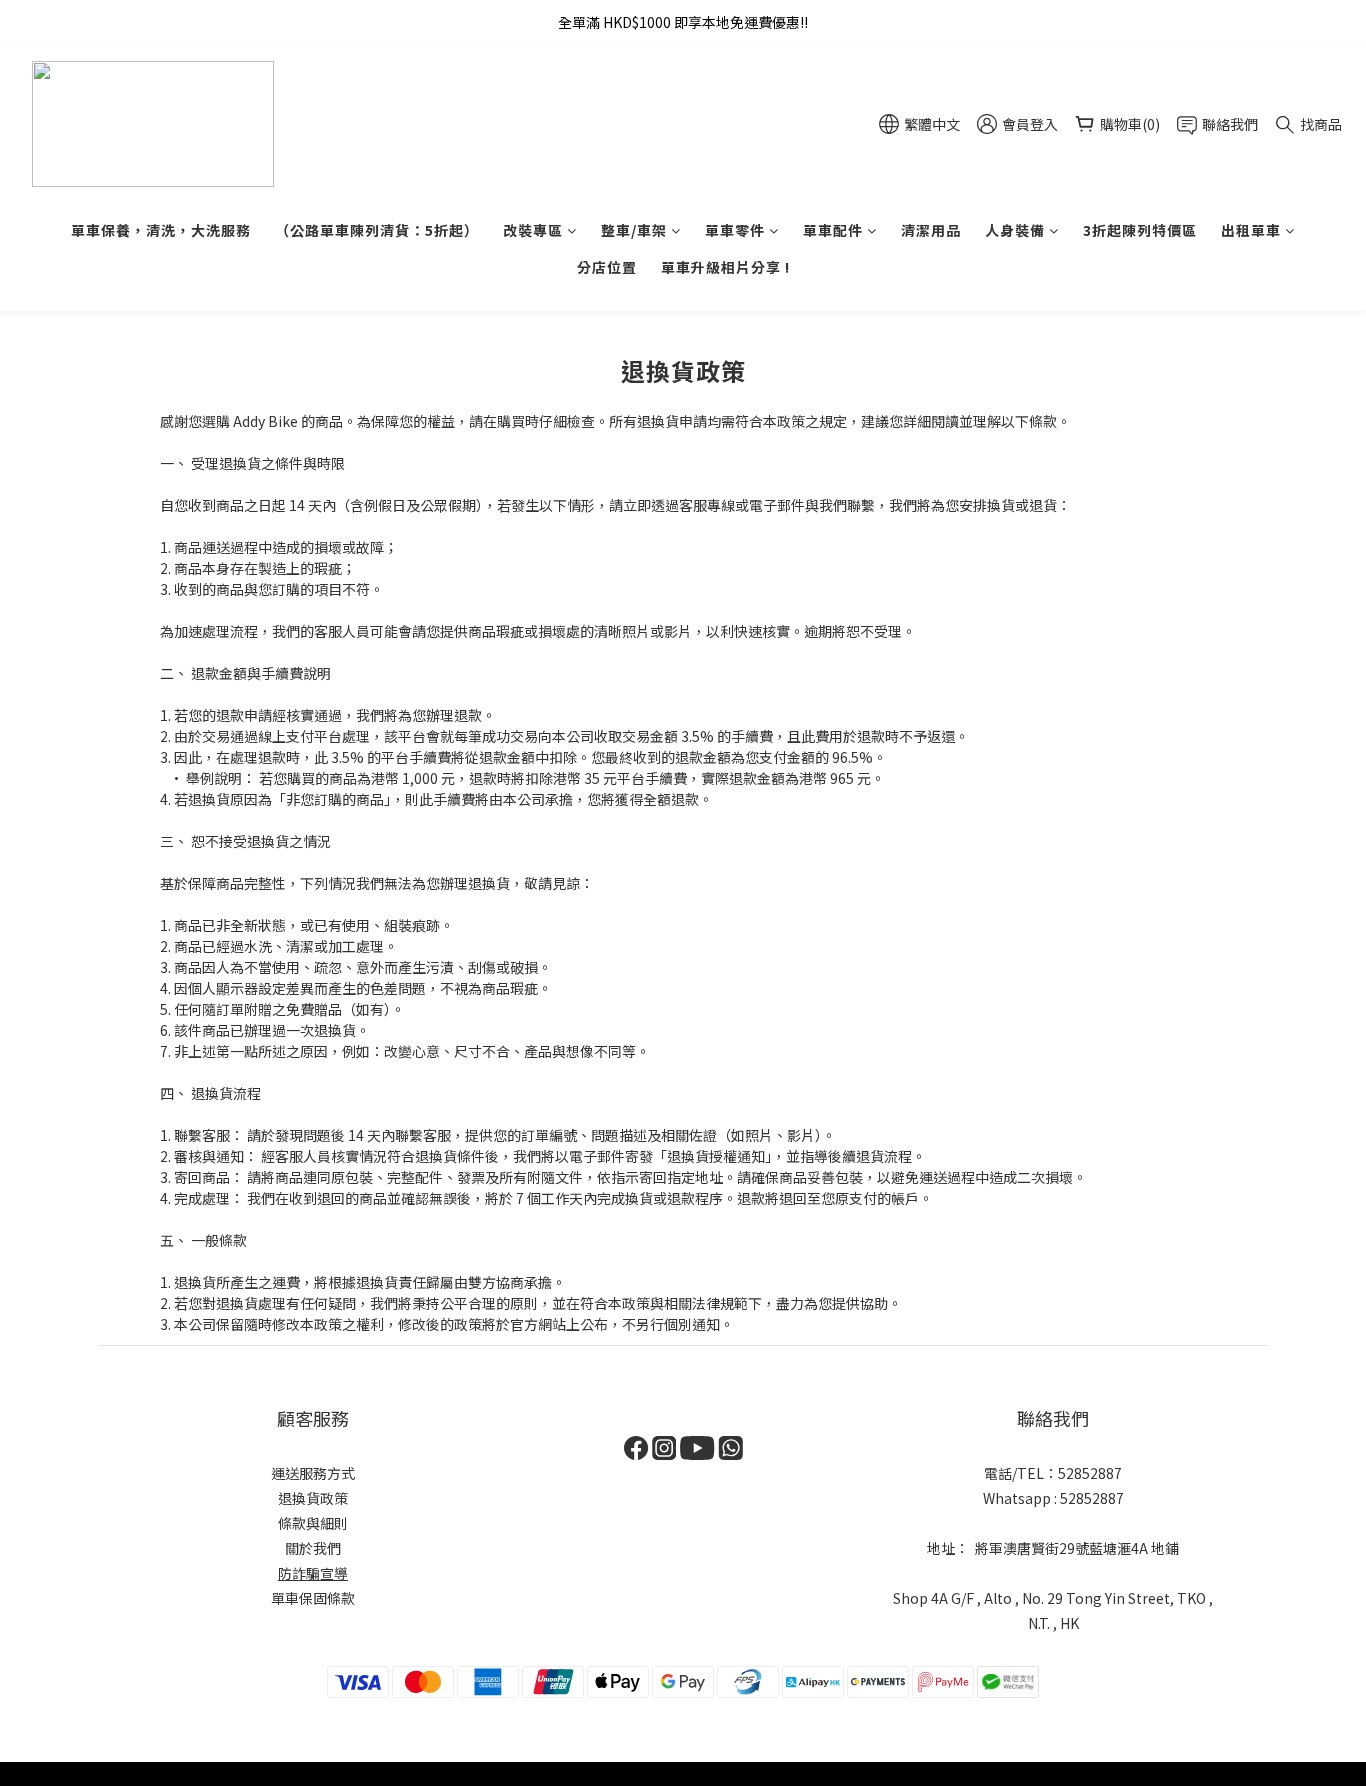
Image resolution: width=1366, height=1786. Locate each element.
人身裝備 (1015, 230)
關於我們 (313, 1548)
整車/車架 (634, 230)
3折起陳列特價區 (1140, 230)
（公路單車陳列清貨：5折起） (377, 230)
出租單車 (1251, 230)
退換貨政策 (313, 1498)
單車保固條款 (313, 1598)
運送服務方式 (313, 1473)
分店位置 (607, 267)
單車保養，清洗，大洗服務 (161, 230)
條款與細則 (313, 1523)
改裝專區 (533, 230)
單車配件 (833, 230)
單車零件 (735, 230)
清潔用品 (931, 230)
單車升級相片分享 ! (725, 267)
